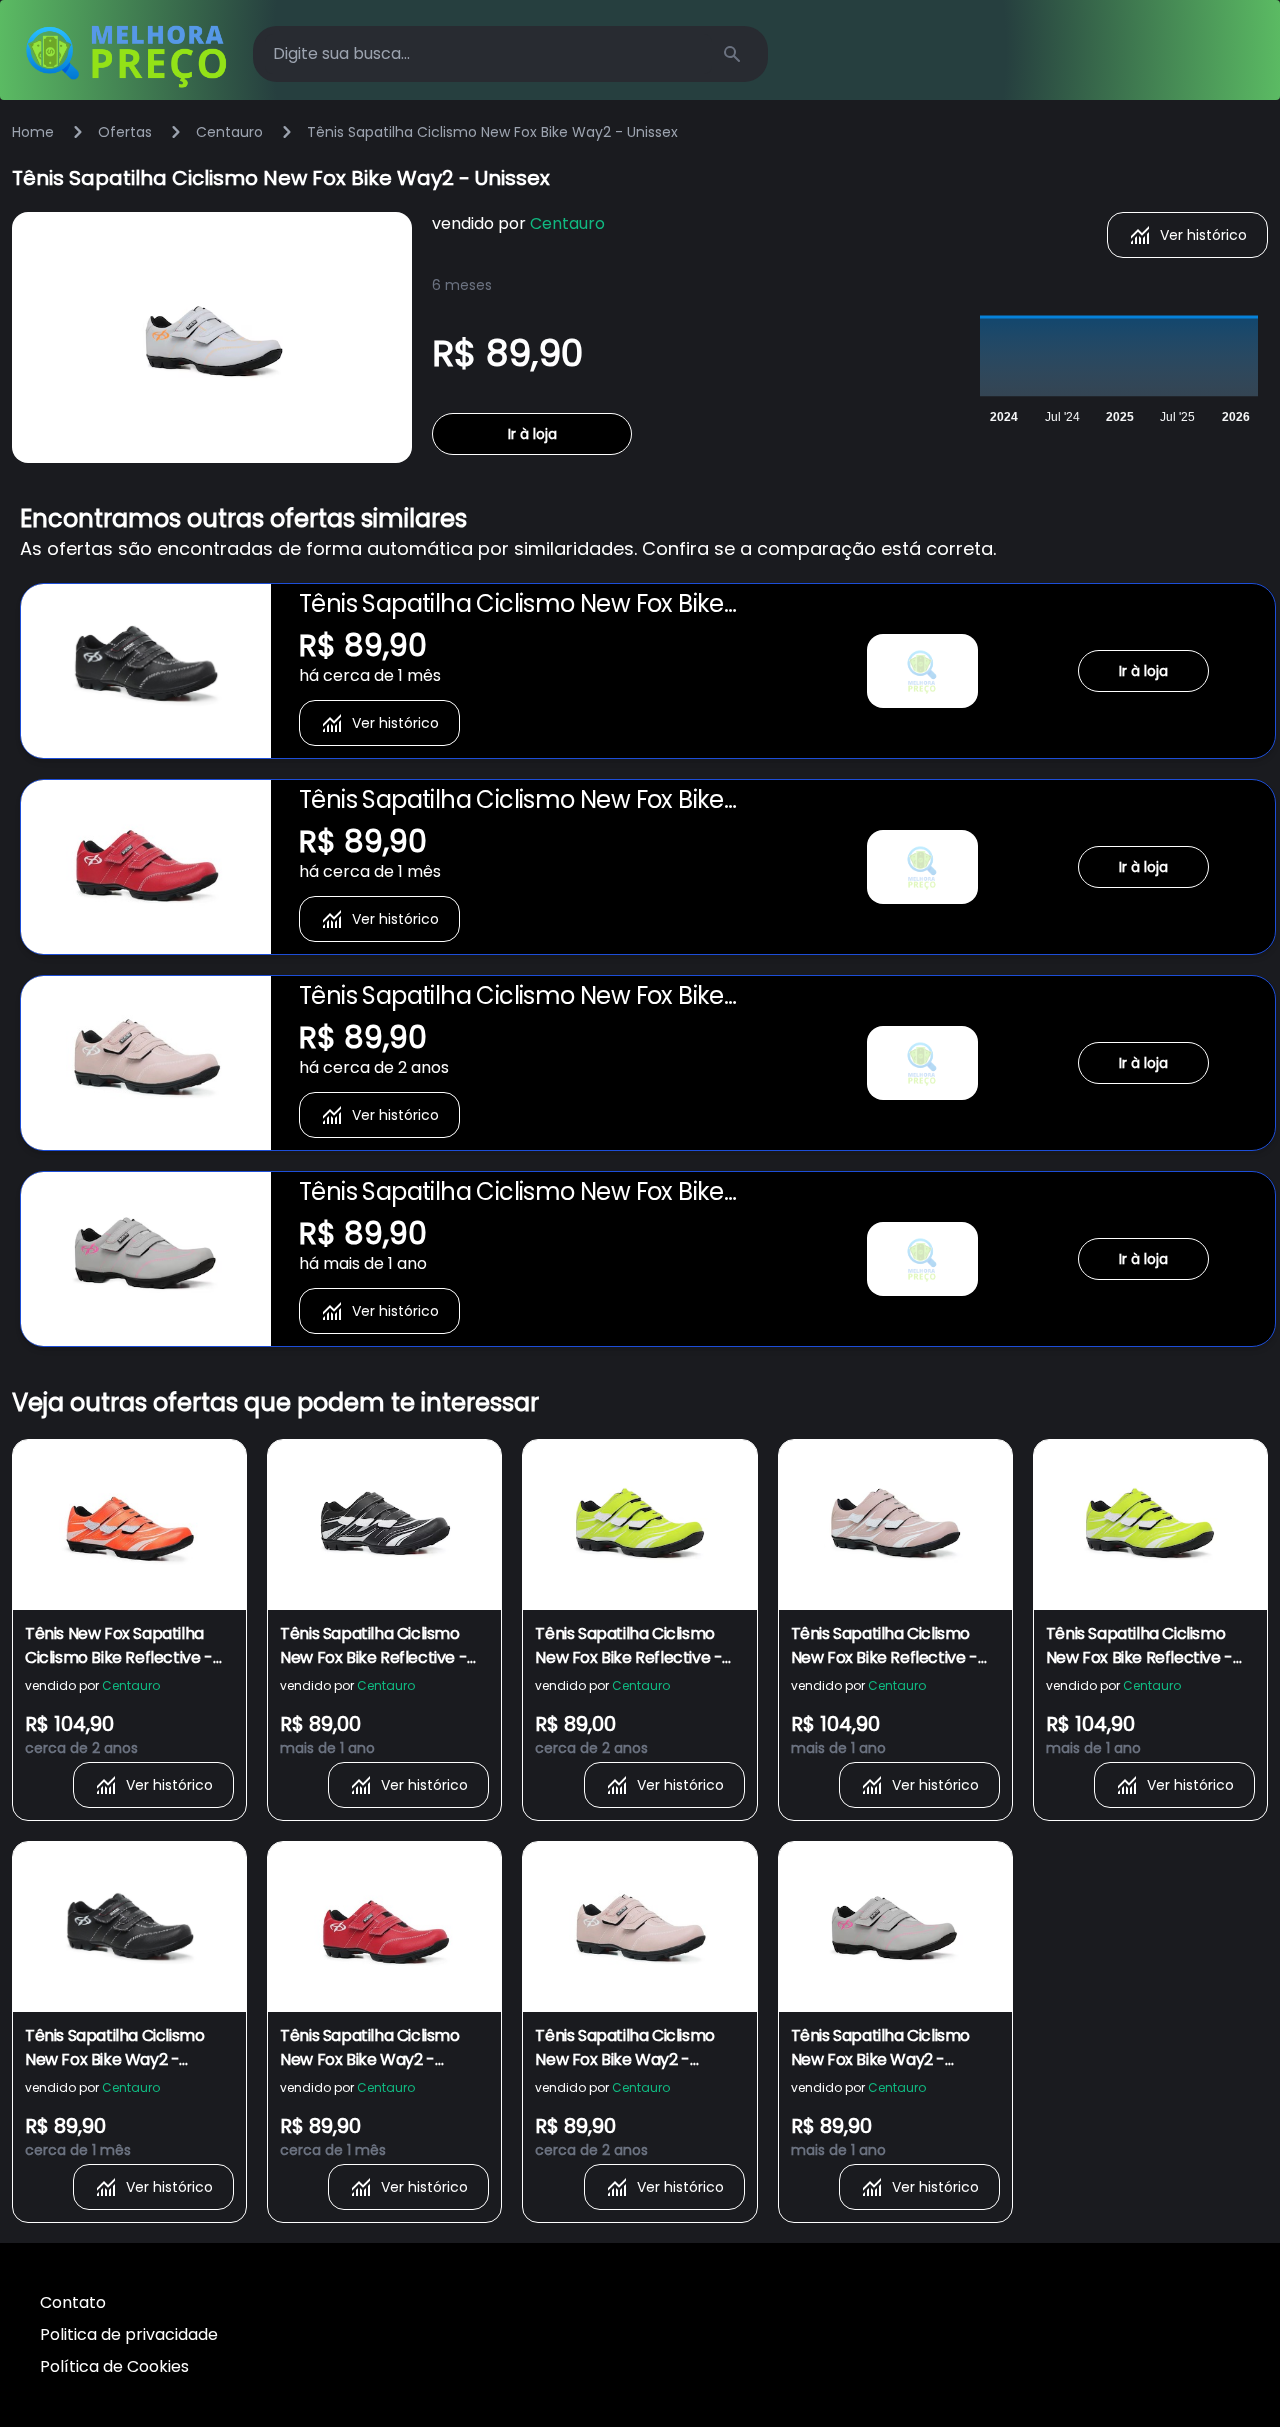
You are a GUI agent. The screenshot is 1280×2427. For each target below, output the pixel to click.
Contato (73, 2302)
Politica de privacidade (129, 2334)
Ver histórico (1203, 235)
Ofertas (125, 132)
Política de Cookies (114, 2366)
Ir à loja (532, 434)
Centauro (229, 132)
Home (33, 132)
